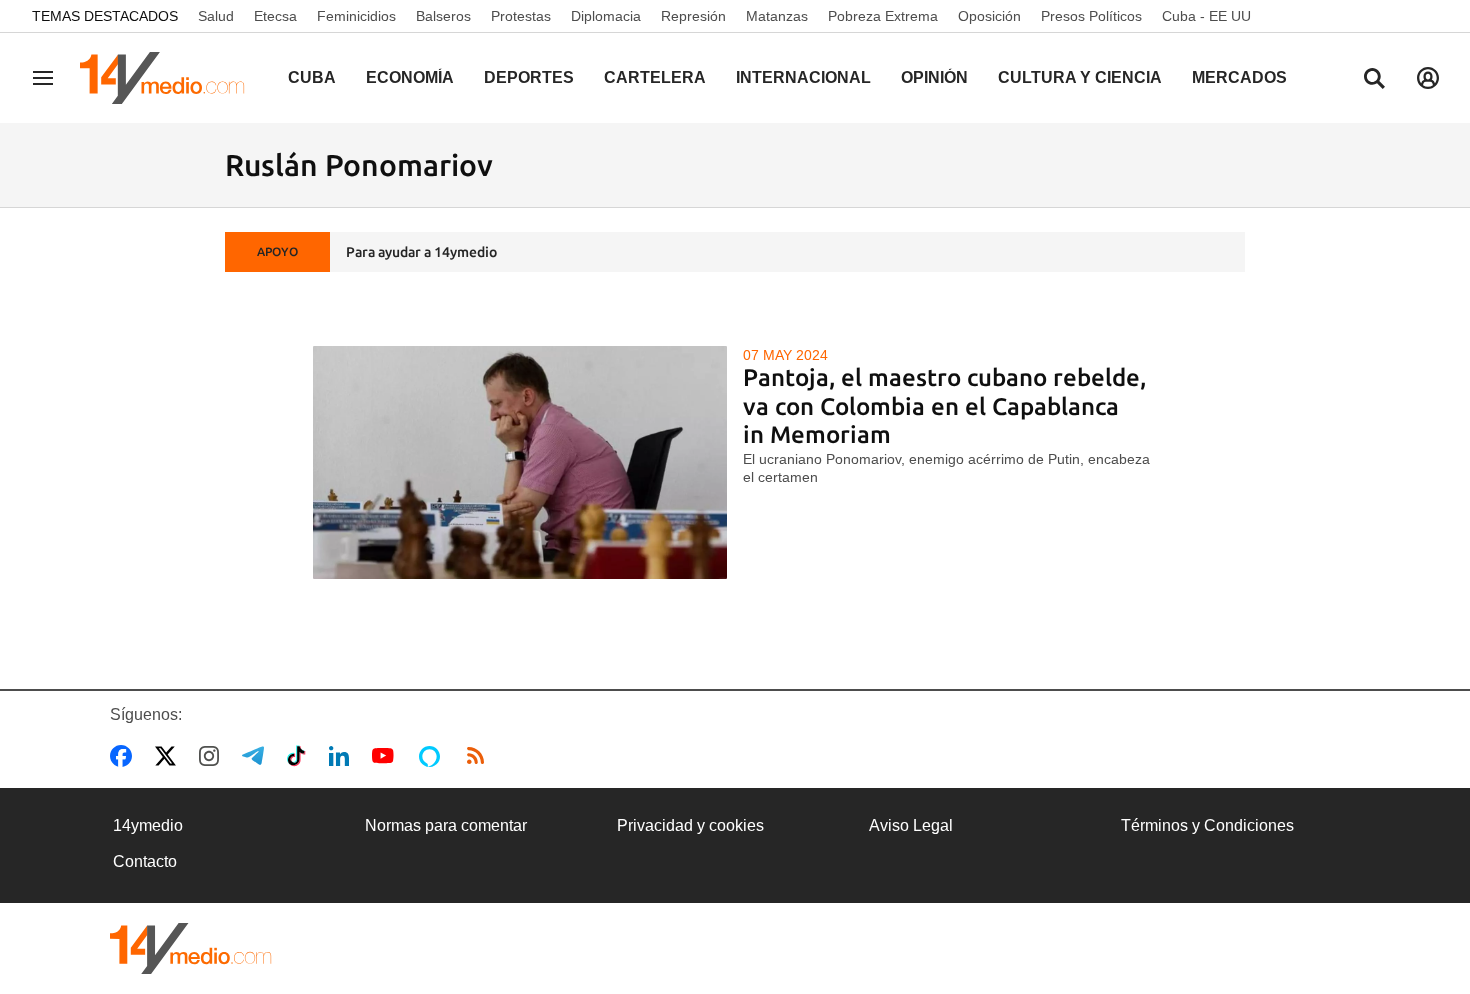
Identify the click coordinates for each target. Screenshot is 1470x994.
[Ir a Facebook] (125, 756)
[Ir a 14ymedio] (169, 78)
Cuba (312, 77)
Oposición (989, 16)
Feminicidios (356, 16)
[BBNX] (191, 948)
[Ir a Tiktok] (300, 756)
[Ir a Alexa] (433, 756)
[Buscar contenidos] (1374, 80)
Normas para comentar (446, 825)
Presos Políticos (1091, 16)
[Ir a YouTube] (387, 756)
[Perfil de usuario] (1428, 78)
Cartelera (655, 77)
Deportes (529, 77)
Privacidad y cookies (690, 825)
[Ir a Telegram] (257, 756)
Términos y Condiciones (1207, 825)
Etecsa (275, 16)
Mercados (1239, 77)
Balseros (443, 16)
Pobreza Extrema (883, 16)
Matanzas (777, 16)
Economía (410, 77)
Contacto (145, 861)
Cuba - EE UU (1206, 16)
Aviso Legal (911, 825)
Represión (693, 16)
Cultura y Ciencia (1080, 77)
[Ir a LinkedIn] (343, 756)
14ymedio (148, 825)
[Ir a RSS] (480, 756)
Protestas (521, 16)
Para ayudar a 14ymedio (421, 252)
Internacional (803, 77)
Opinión (934, 77)
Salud (216, 16)
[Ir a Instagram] (213, 756)
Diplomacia (606, 16)
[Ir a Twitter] (169, 756)
